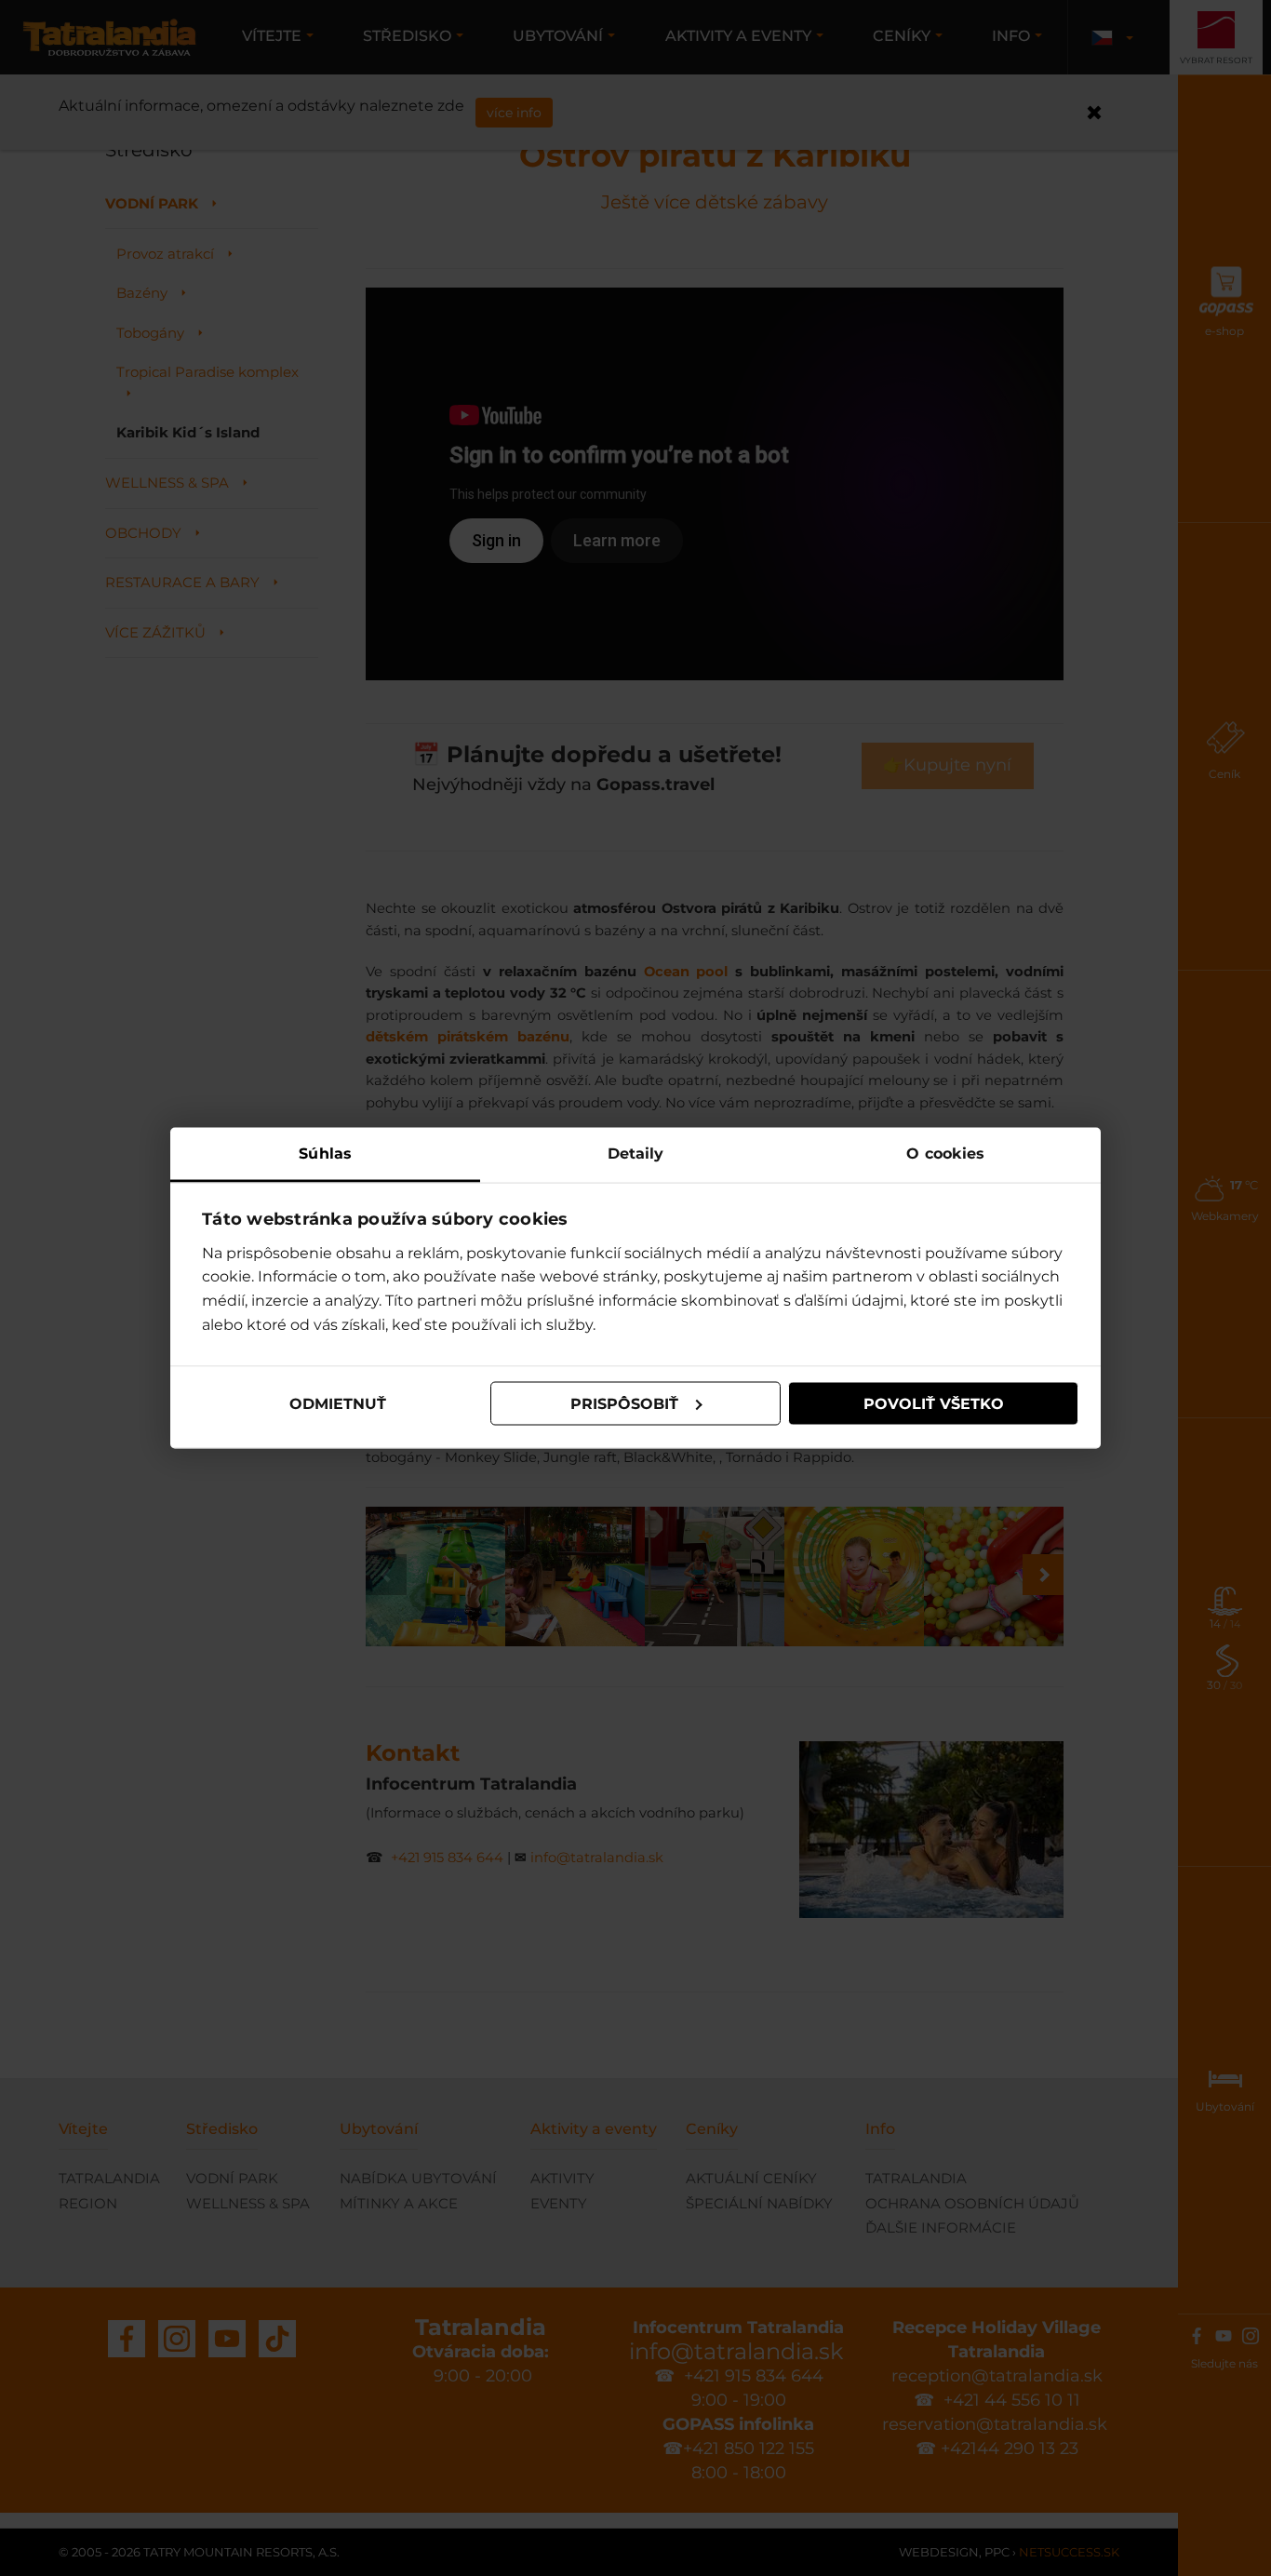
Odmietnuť (338, 1403)
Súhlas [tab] (325, 1154)
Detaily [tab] (636, 1154)
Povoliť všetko (934, 1403)
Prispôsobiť (624, 1403)
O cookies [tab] (945, 1154)
